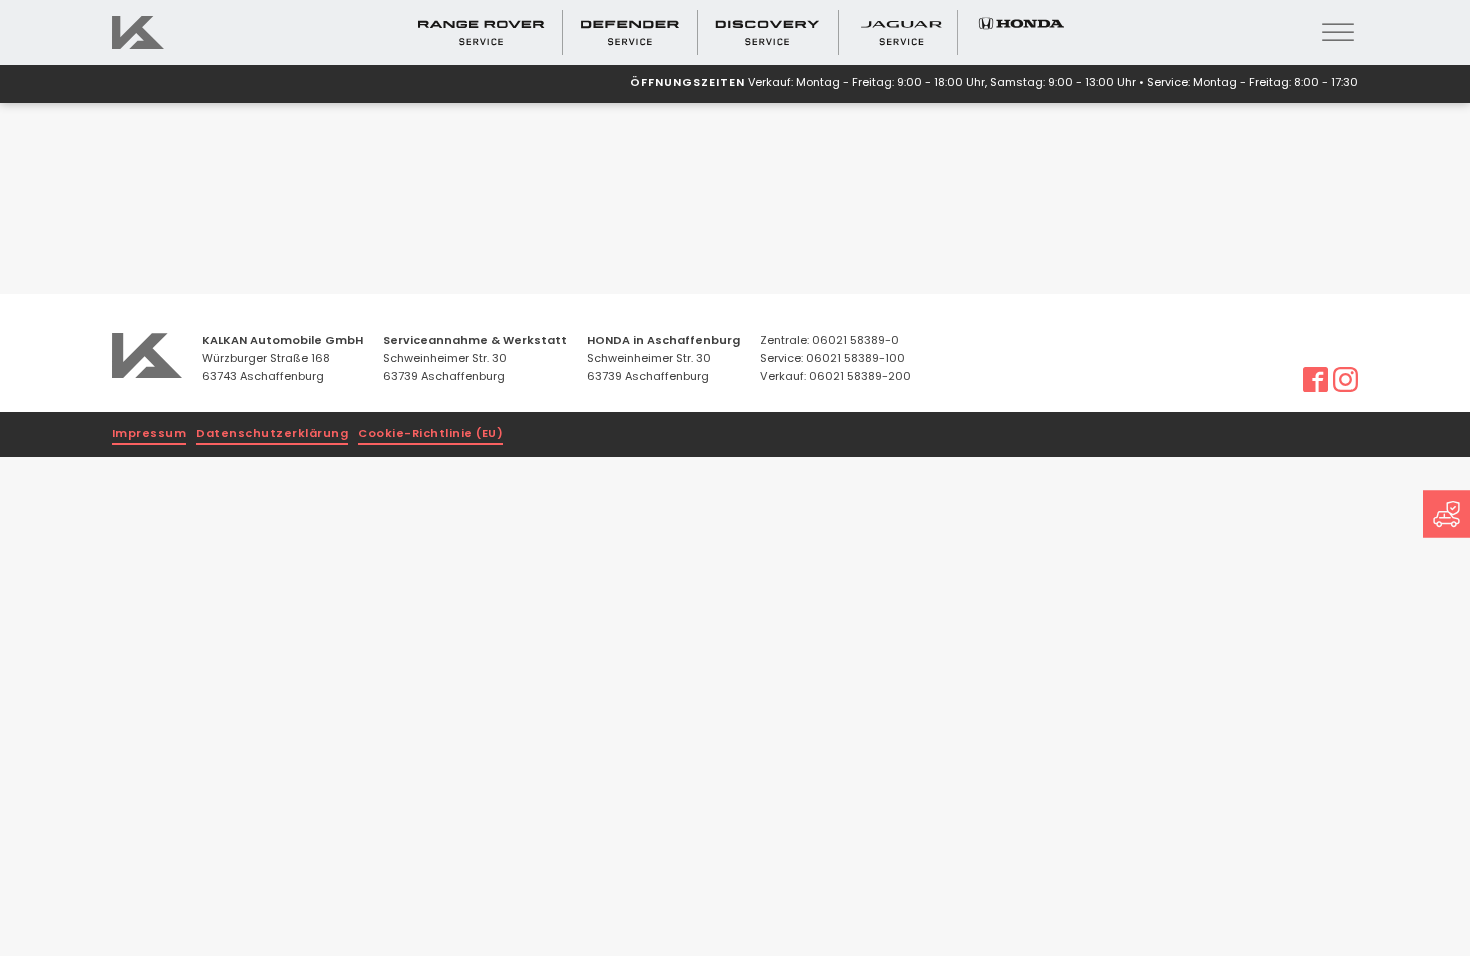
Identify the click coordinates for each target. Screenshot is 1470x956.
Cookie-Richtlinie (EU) (430, 434)
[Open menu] (1338, 33)
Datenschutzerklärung (272, 434)
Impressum (149, 434)
